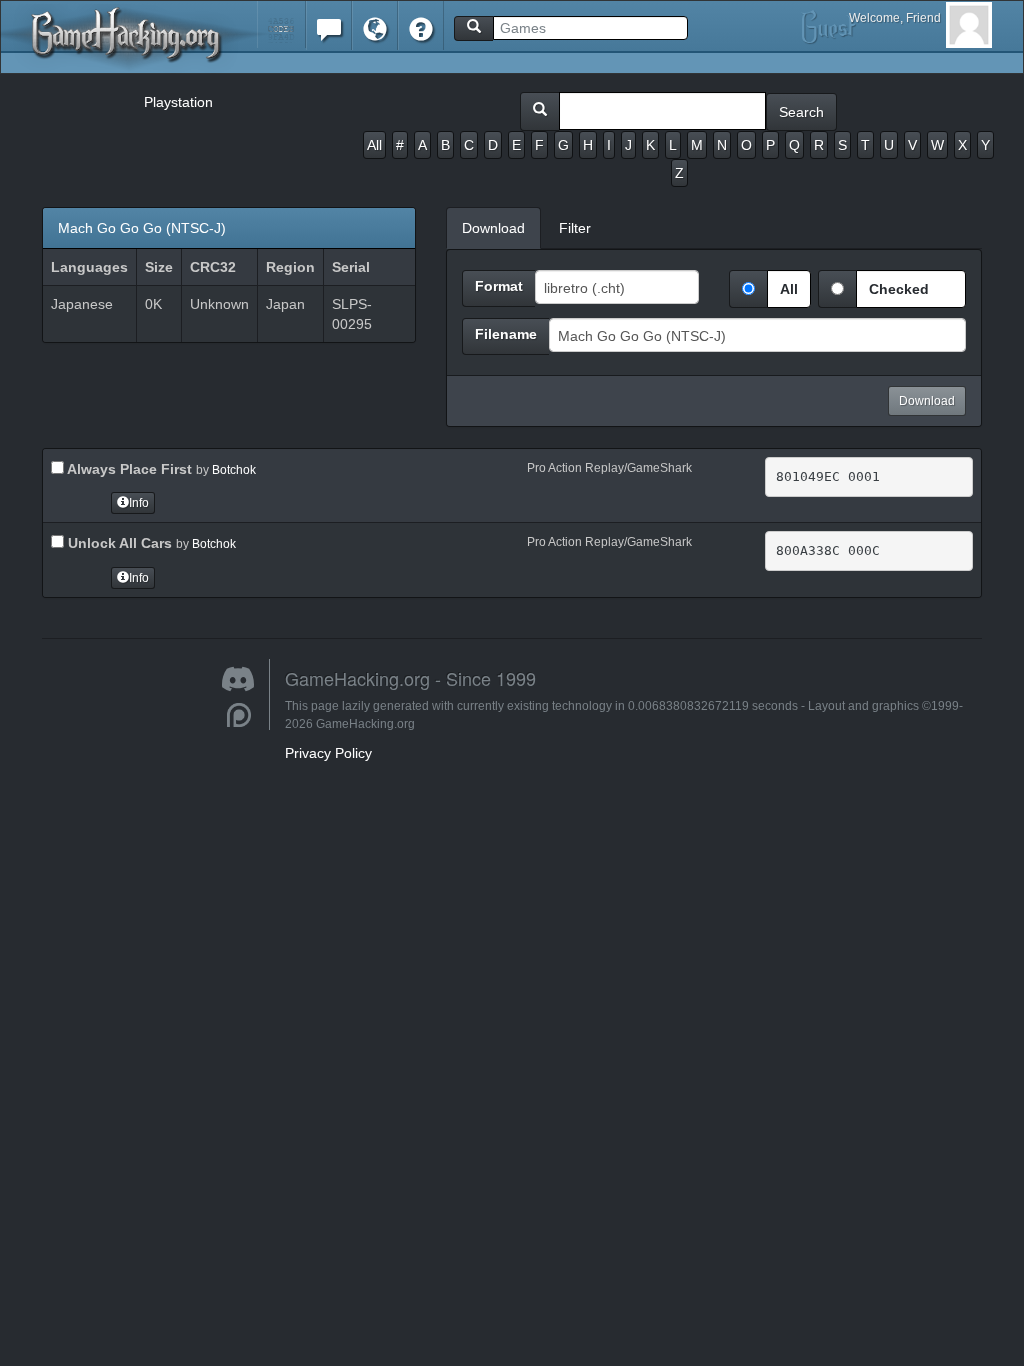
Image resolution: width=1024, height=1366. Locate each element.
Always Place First (128, 469)
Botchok (234, 470)
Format (499, 286)
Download (927, 401)
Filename (506, 334)
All (374, 145)
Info (139, 503)
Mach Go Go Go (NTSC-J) (142, 228)
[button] (281, 24)
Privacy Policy (328, 753)
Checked (899, 289)
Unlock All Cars (118, 543)
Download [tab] (493, 228)
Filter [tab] (575, 228)
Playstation (178, 102)
